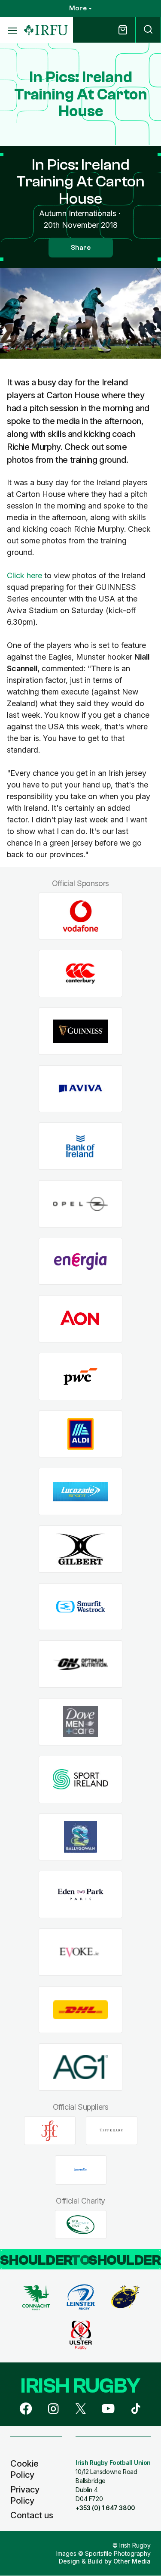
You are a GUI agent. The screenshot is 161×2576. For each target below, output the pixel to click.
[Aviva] (80, 1089)
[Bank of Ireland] (80, 1146)
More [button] (78, 8)
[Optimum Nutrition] (80, 1664)
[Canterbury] (80, 974)
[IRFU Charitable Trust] (81, 2225)
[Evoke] (80, 1952)
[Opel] (80, 1204)
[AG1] (80, 2067)
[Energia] (80, 1261)
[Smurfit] (80, 1607)
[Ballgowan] (80, 1837)
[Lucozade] (80, 1492)
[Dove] (80, 1722)
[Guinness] (80, 1031)
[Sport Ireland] (80, 1779)
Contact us (32, 2515)
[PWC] (80, 1377)
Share (81, 248)
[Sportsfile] (81, 2170)
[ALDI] (80, 1434)
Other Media (132, 2561)
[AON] (80, 1319)
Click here (24, 575)
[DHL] (80, 2010)
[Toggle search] (148, 30)
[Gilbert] (80, 1549)
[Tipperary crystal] (112, 2131)
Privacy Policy (25, 2495)
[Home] (46, 30)
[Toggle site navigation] (12, 30)
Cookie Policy (24, 2469)
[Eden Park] (80, 1895)
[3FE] (50, 2131)
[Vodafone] (80, 916)
